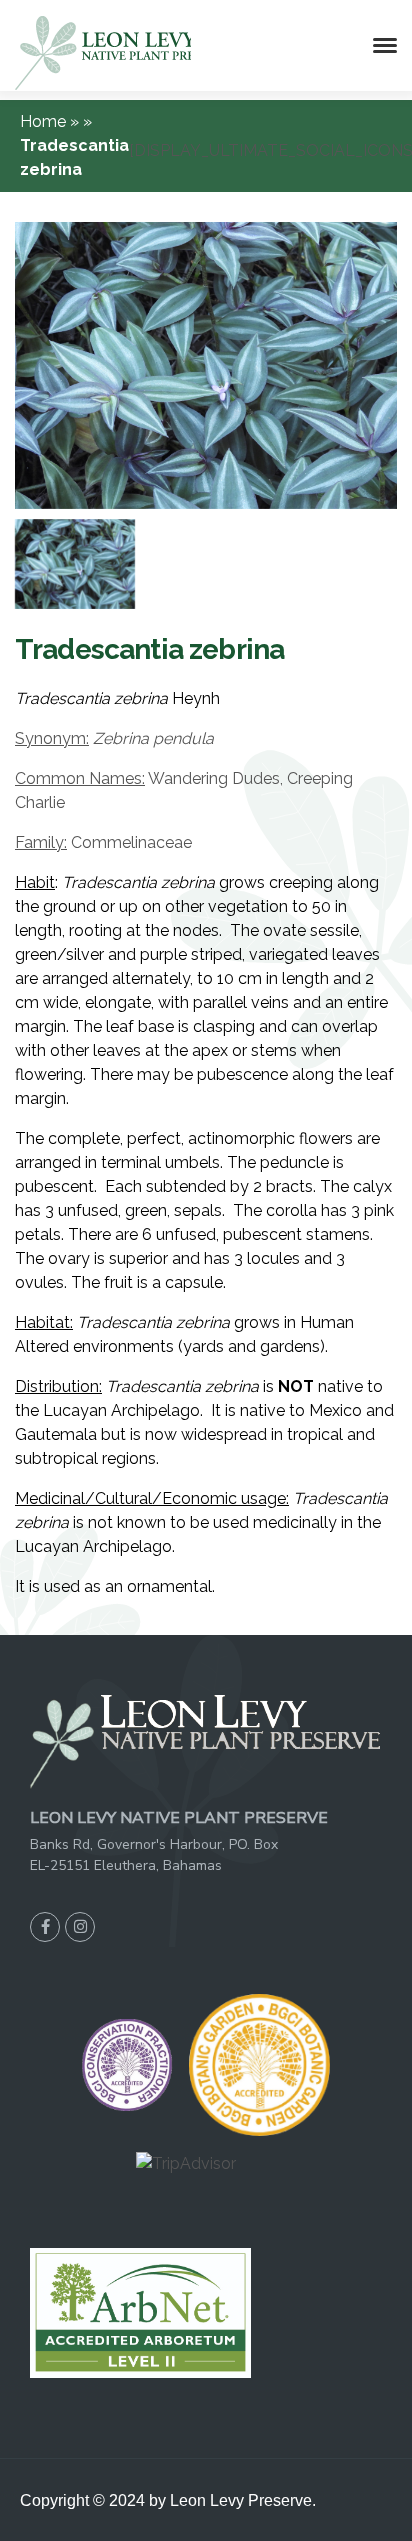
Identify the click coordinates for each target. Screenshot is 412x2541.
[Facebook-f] (45, 1927)
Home (45, 121)
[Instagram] (80, 1927)
